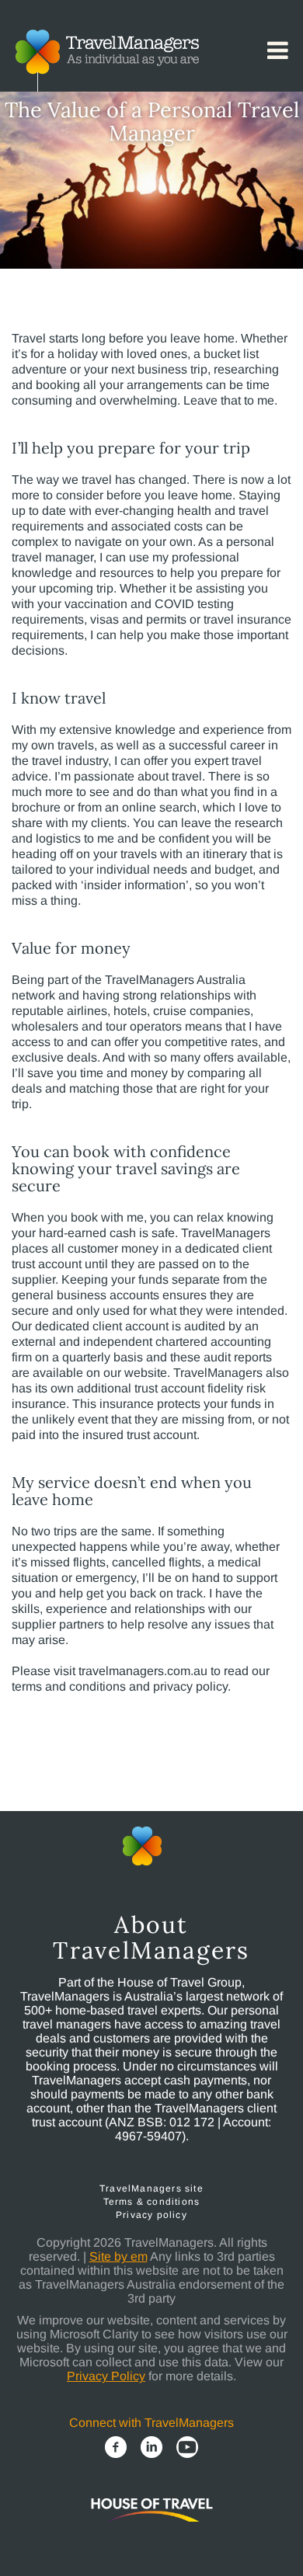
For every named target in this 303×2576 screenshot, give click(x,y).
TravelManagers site (151, 2188)
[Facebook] (116, 2447)
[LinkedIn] (151, 2447)
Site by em (118, 2256)
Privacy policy (151, 2215)
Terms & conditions (152, 2202)
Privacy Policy (106, 2376)
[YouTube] (187, 2447)
